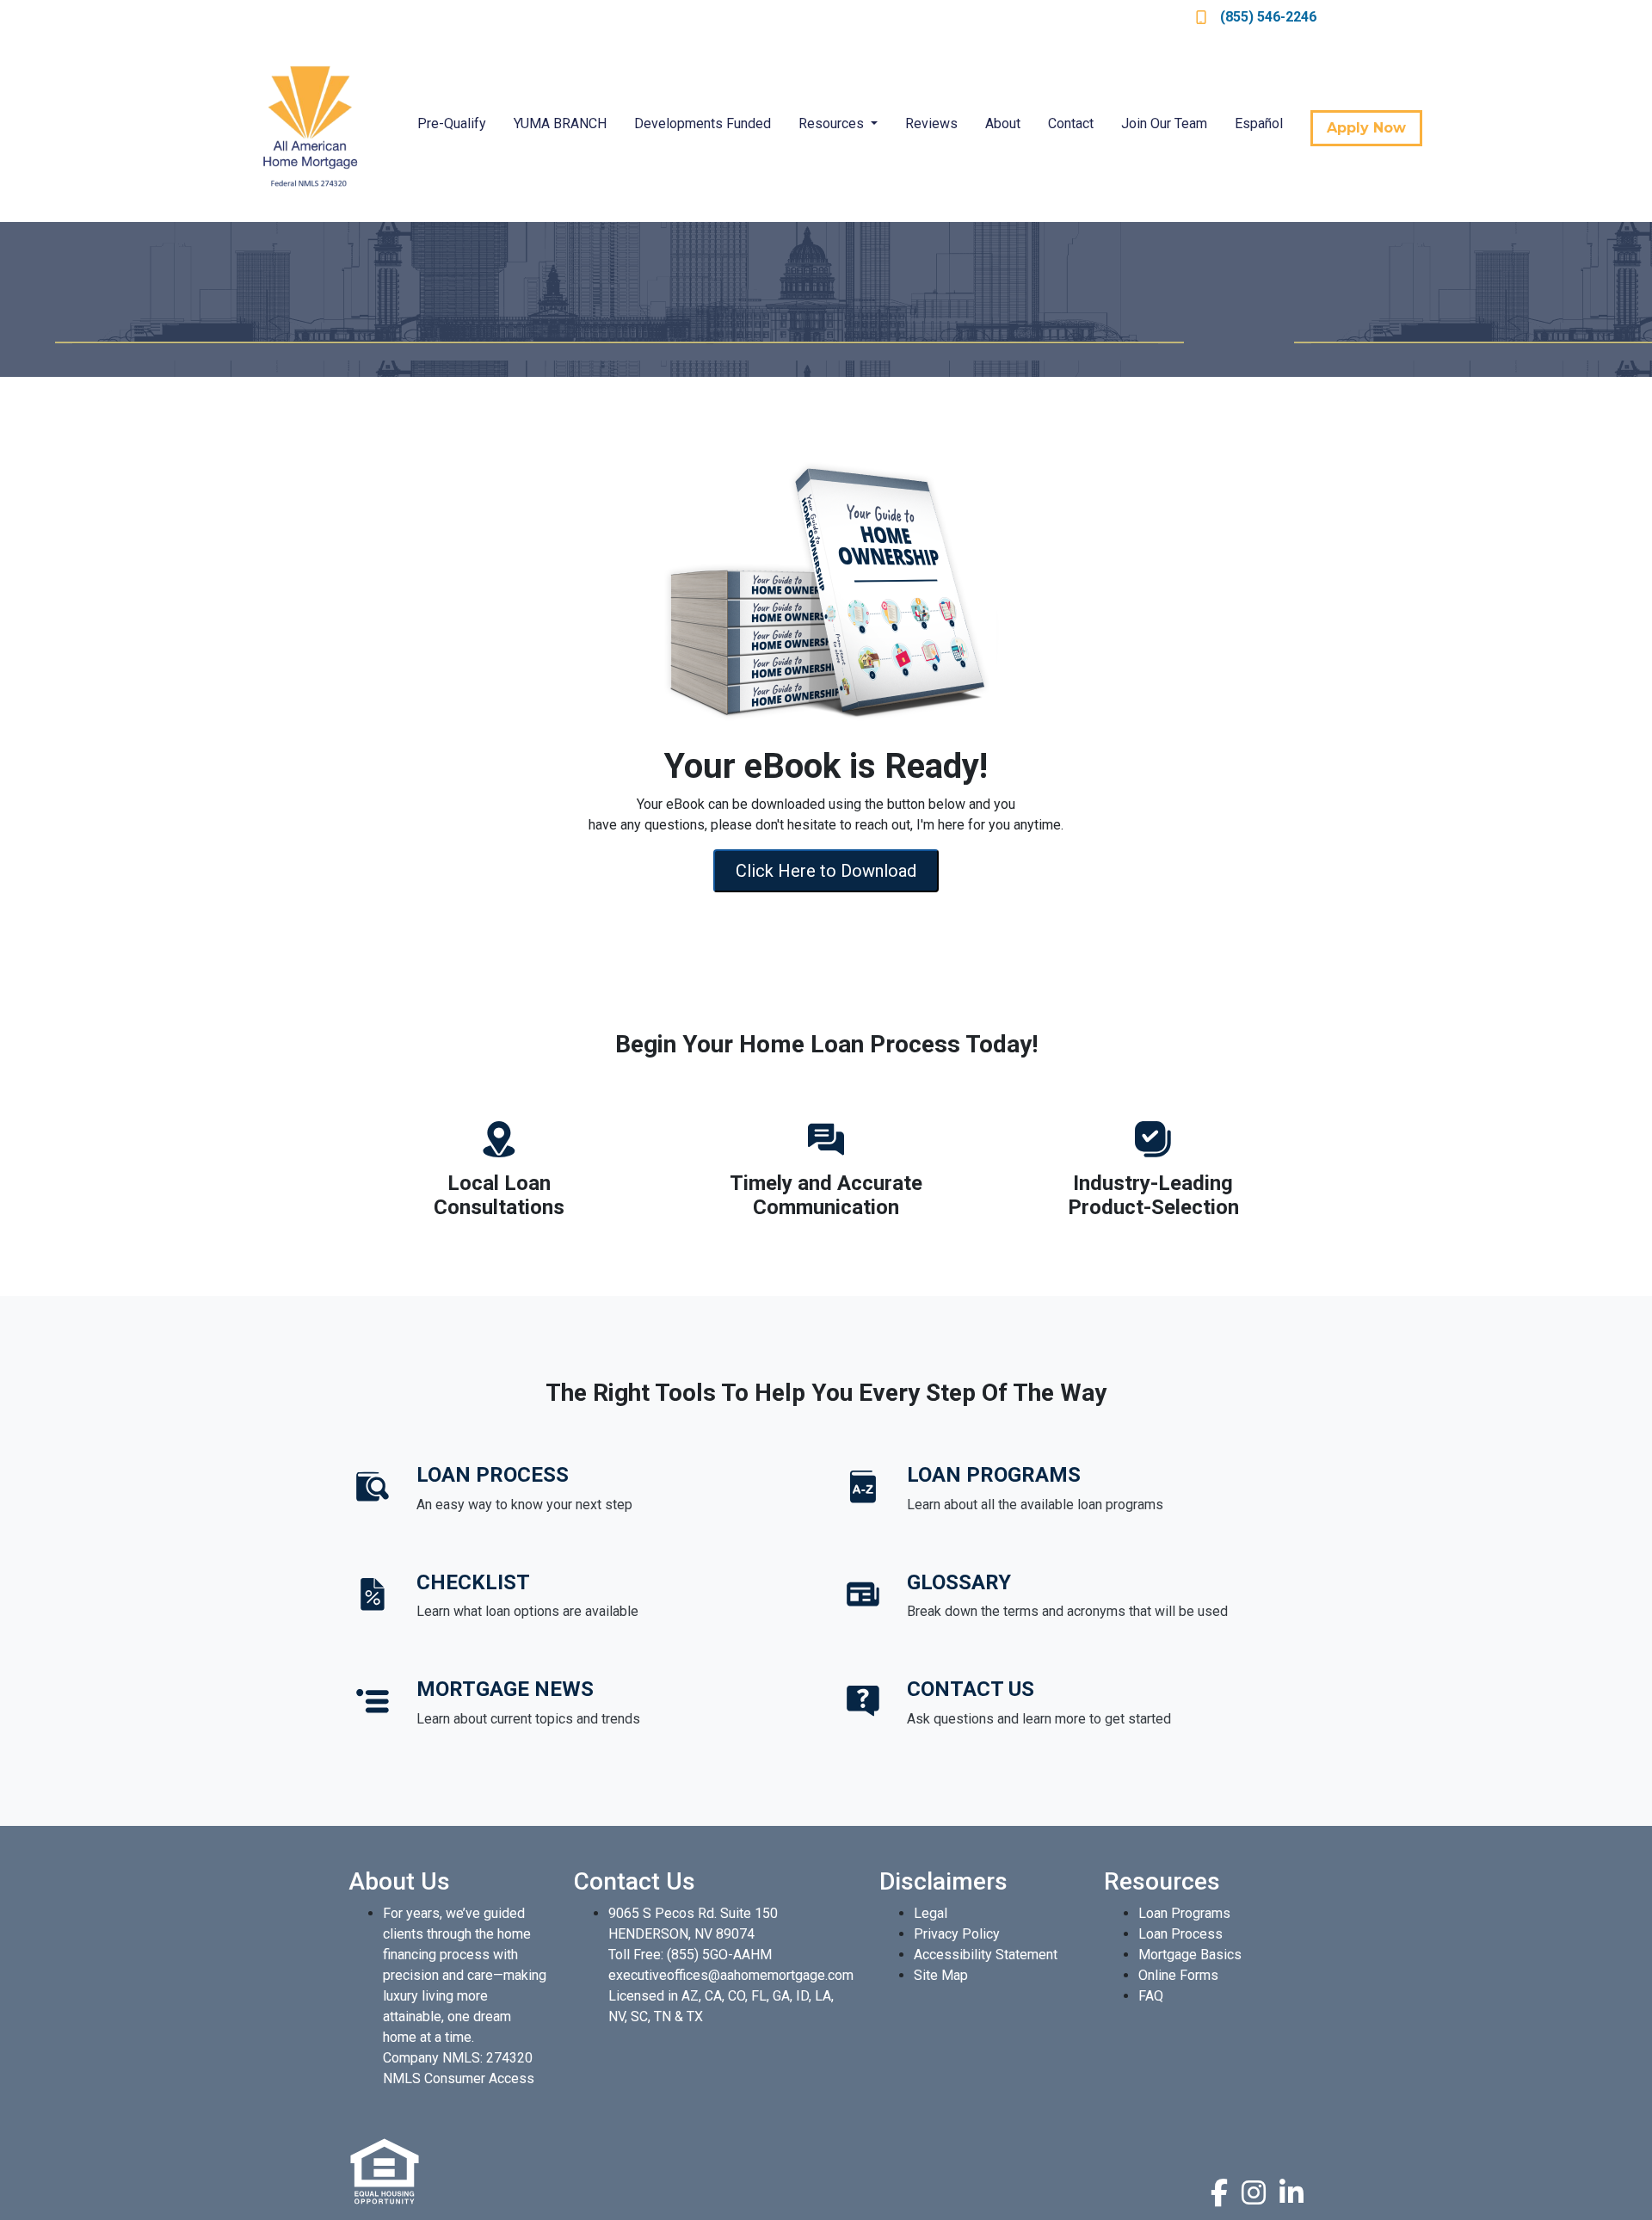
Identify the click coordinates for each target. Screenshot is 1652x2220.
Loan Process (1180, 1934)
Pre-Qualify (452, 123)
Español (1259, 123)
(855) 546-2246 (1268, 17)
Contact (1071, 123)
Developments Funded (703, 123)
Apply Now (1366, 128)
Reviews (931, 123)
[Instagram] (1254, 2192)
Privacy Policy (957, 1934)
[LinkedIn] (1291, 2192)
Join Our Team (1164, 123)
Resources (833, 123)
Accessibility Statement (986, 1955)
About (1003, 123)
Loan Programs (1184, 1913)
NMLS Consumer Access (459, 2078)
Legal (931, 1913)
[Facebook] (1219, 2192)
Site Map (941, 1975)
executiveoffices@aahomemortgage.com (731, 1975)
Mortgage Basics (1190, 1955)
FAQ (1151, 1996)
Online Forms (1178, 1975)
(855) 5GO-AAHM (719, 1955)
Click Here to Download (826, 871)
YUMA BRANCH (560, 123)
